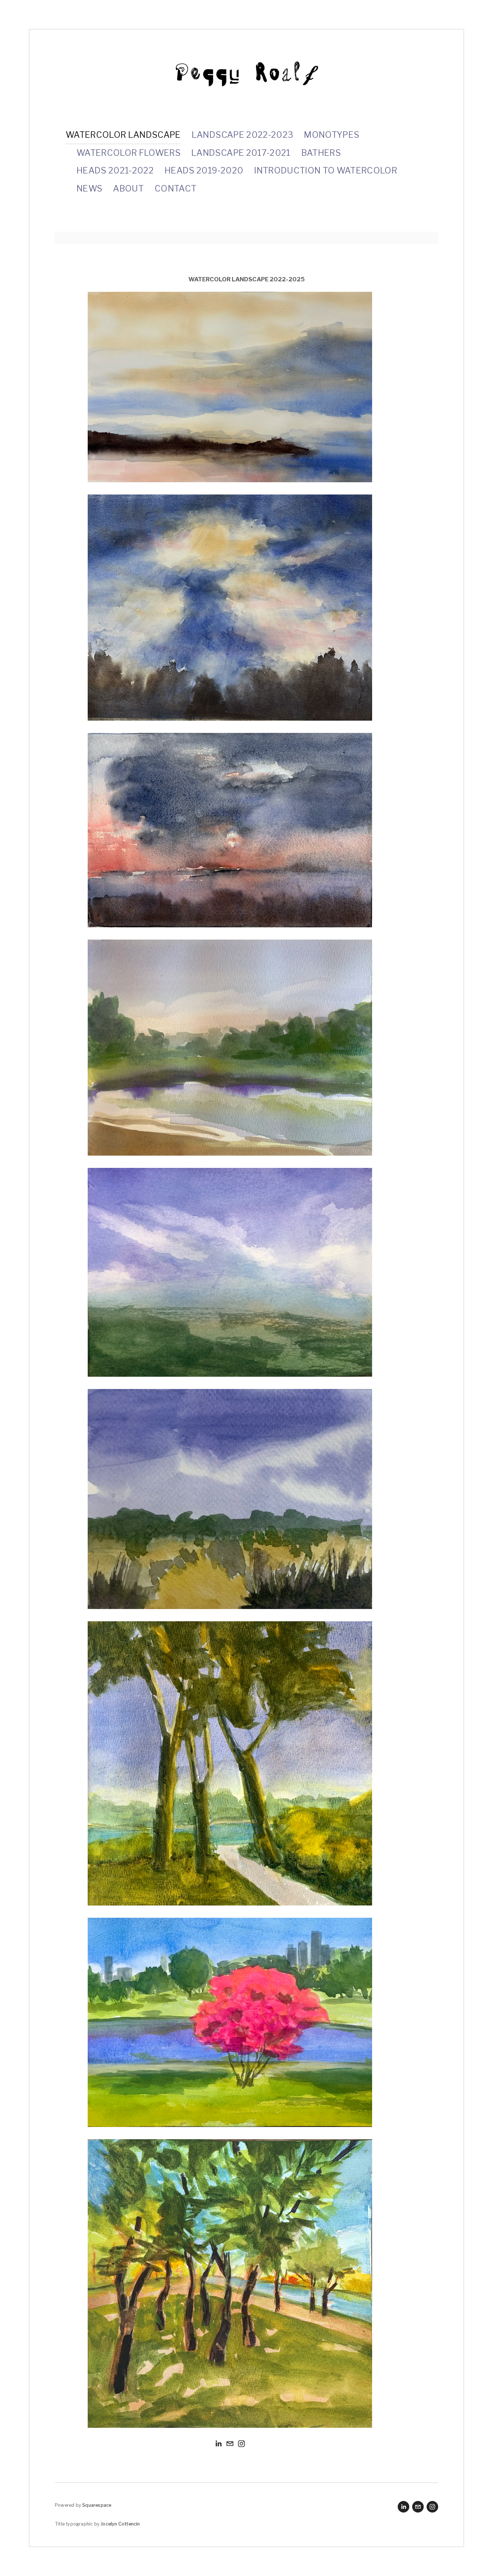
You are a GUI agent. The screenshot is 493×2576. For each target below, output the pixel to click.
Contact (175, 188)
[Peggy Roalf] (218, 2444)
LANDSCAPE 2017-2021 (241, 153)
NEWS (89, 188)
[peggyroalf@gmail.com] (230, 2444)
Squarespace (97, 2505)
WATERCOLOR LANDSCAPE (123, 135)
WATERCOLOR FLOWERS (128, 153)
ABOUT (128, 188)
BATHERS (321, 153)
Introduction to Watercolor (326, 170)
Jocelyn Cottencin (120, 2524)
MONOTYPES (331, 135)
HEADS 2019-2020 (204, 170)
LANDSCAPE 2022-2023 (242, 135)
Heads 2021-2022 (115, 170)
